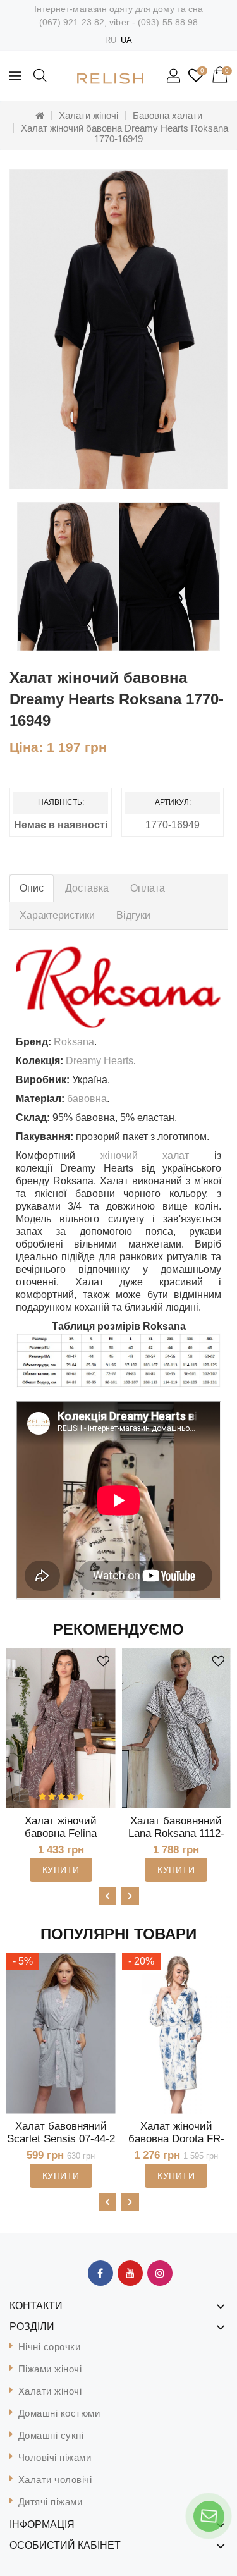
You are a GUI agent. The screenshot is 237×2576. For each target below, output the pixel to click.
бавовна (87, 1099)
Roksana (74, 1042)
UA (126, 40)
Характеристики (57, 915)
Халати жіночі (88, 115)
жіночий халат (145, 1156)
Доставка (87, 888)
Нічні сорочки (50, 2347)
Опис (32, 888)
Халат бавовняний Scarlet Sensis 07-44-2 (61, 2132)
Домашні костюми (59, 2413)
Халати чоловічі (55, 2480)
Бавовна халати (167, 115)
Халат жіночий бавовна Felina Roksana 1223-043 (61, 1833)
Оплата (148, 888)
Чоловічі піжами (55, 2457)
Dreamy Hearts (100, 1061)
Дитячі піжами (51, 2502)
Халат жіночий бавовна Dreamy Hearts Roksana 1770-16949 (125, 133)
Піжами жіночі (50, 2369)
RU (111, 40)
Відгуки (133, 915)
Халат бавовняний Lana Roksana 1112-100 (176, 1833)
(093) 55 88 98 (168, 22)
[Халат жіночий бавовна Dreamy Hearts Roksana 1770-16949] (118, 329)
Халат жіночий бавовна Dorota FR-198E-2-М (176, 2139)
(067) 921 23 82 (72, 22)
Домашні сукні (51, 2435)
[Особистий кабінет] (174, 77)
